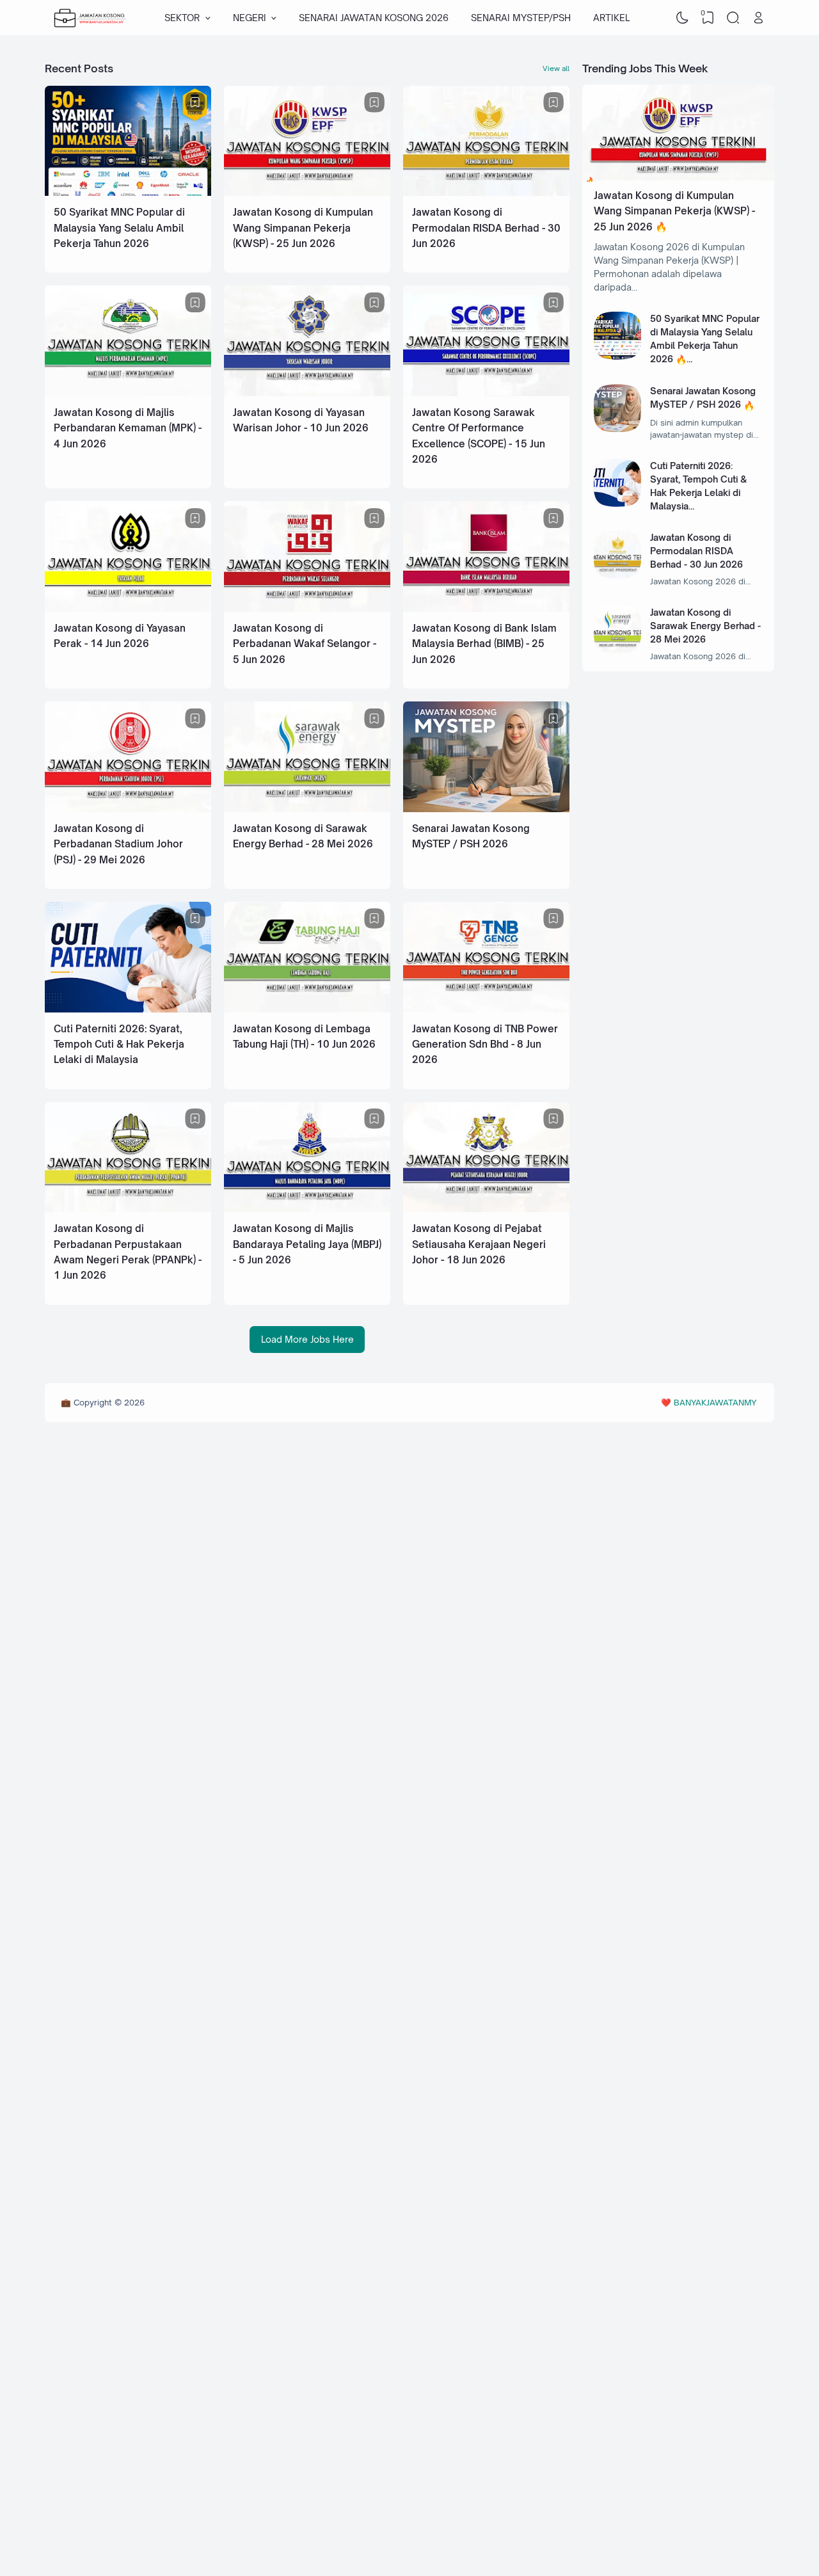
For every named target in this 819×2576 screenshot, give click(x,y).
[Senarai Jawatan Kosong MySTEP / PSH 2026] (486, 809)
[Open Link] (758, 18)
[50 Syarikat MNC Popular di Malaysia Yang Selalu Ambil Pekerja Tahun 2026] (128, 192)
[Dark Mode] (683, 18)
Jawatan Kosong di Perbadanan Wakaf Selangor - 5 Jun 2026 (305, 644)
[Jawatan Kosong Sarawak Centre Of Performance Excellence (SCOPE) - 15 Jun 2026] (486, 393)
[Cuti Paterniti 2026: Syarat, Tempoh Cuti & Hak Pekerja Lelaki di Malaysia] (128, 1009)
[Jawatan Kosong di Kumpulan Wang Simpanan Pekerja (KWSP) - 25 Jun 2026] (307, 192)
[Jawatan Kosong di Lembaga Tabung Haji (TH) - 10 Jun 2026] (307, 1009)
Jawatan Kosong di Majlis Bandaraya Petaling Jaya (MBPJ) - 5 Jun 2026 (307, 1244)
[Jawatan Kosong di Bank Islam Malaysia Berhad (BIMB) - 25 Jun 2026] (486, 608)
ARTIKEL (611, 18)
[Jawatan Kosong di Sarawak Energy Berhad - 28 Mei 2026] (307, 809)
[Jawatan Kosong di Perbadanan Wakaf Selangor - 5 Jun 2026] (307, 608)
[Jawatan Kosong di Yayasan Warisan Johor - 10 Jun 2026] (307, 393)
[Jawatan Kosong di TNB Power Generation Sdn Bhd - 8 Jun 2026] (486, 1009)
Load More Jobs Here (307, 1339)
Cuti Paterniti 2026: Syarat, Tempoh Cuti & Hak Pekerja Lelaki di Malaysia (119, 1044)
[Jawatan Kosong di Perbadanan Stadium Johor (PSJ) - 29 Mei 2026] (128, 809)
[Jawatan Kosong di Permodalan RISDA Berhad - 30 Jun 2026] (486, 192)
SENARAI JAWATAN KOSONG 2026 (374, 18)
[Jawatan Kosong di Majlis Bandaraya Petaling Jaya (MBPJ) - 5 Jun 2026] (307, 1209)
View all (556, 68)
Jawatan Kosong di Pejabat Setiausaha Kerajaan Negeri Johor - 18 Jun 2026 (479, 1244)
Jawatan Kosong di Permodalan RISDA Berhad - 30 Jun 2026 (486, 228)
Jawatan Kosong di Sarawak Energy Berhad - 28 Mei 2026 (705, 626)
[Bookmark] (195, 102)
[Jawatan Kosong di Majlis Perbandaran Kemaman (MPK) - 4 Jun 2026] (128, 393)
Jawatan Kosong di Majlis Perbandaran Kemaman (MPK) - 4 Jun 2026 (128, 428)
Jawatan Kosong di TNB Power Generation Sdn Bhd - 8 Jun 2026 (485, 1044)
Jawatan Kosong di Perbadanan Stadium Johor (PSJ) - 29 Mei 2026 (118, 844)
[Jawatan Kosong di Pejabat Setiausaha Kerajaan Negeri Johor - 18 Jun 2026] (486, 1209)
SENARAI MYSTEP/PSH (521, 18)
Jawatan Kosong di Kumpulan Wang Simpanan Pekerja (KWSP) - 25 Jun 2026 (303, 228)
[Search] (733, 18)
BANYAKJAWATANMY (715, 1402)
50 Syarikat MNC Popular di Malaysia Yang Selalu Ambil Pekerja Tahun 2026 (119, 228)
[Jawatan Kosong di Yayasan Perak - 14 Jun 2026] (128, 608)
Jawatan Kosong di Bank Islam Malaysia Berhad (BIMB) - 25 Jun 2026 (484, 644)
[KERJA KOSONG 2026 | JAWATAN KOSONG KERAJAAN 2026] (90, 18)
